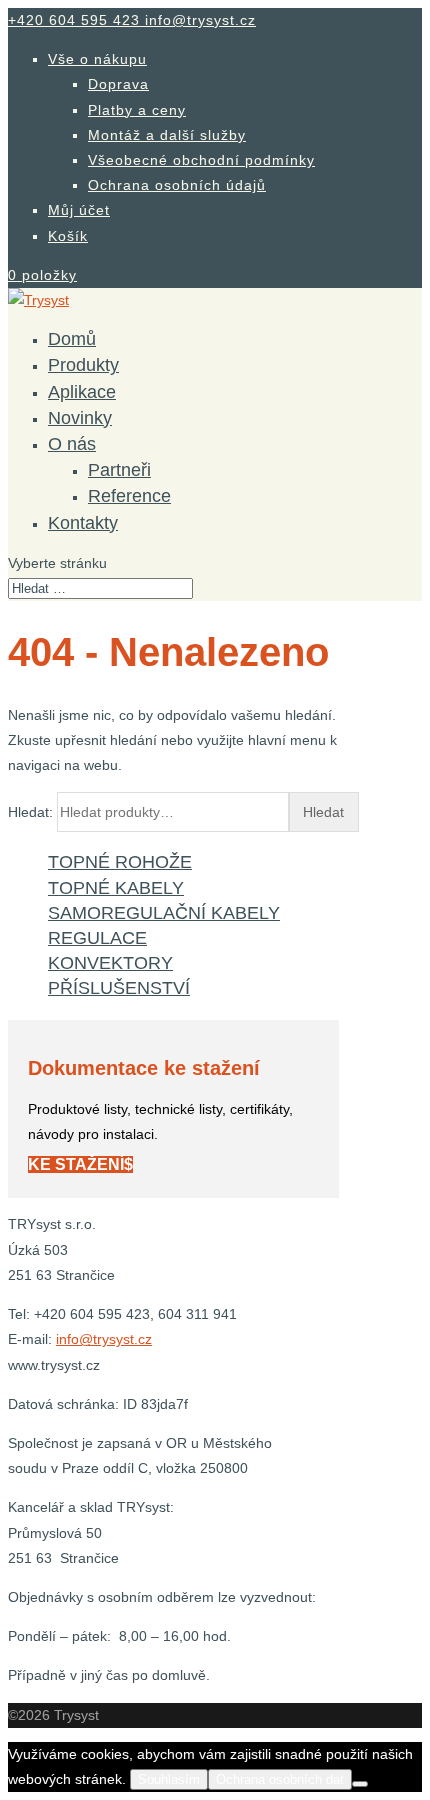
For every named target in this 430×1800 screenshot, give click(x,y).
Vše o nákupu (97, 59)
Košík (68, 236)
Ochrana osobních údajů (177, 185)
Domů (72, 339)
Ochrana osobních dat (280, 1779)
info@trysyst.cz (104, 1339)
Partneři (119, 470)
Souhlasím (169, 1779)
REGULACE (97, 938)
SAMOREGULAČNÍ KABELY (164, 913)
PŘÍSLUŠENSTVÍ (119, 988)
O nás (72, 444)
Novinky (80, 418)
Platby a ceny (137, 110)
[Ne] (360, 1784)
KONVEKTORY (110, 963)
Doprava (118, 84)
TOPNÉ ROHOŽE (120, 862)
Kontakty (83, 523)
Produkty (83, 365)
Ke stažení (76, 1164)
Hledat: (30, 812)
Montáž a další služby (167, 135)
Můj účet (79, 210)
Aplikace (82, 392)
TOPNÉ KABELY (116, 888)
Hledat (323, 812)
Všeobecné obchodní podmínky (201, 160)
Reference (129, 496)
